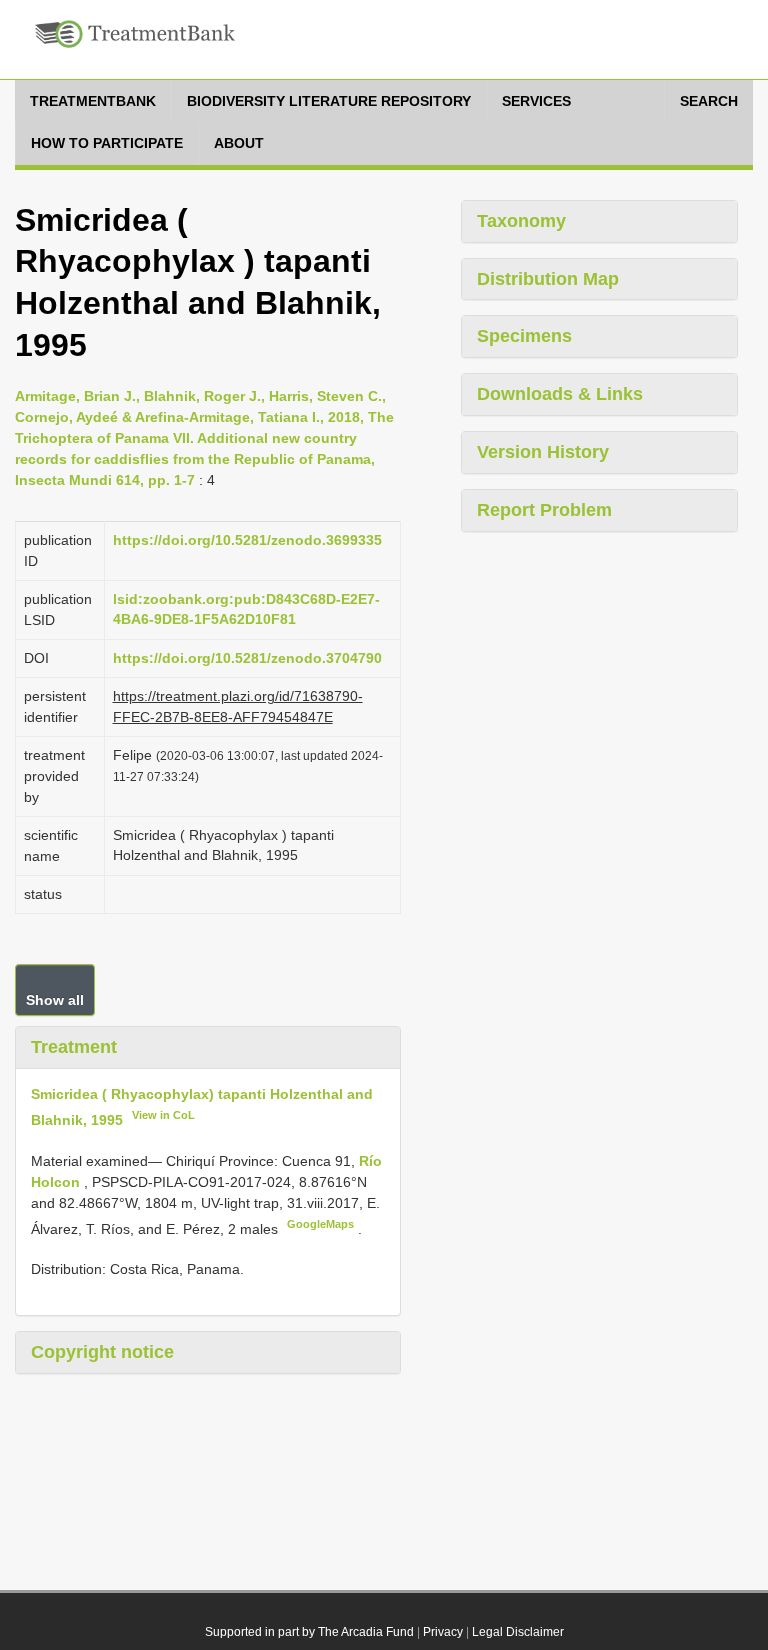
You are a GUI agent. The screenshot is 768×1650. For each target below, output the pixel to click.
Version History (543, 452)
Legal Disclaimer (518, 1632)
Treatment (74, 1047)
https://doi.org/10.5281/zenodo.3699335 (247, 540)
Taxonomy (521, 221)
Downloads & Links (560, 394)
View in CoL (163, 1115)
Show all (55, 1000)
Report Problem (544, 510)
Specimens (524, 336)
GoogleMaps (320, 1224)
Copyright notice (102, 1352)
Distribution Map (548, 279)
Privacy (443, 1632)
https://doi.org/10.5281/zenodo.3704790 (247, 658)
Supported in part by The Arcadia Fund (309, 1632)
